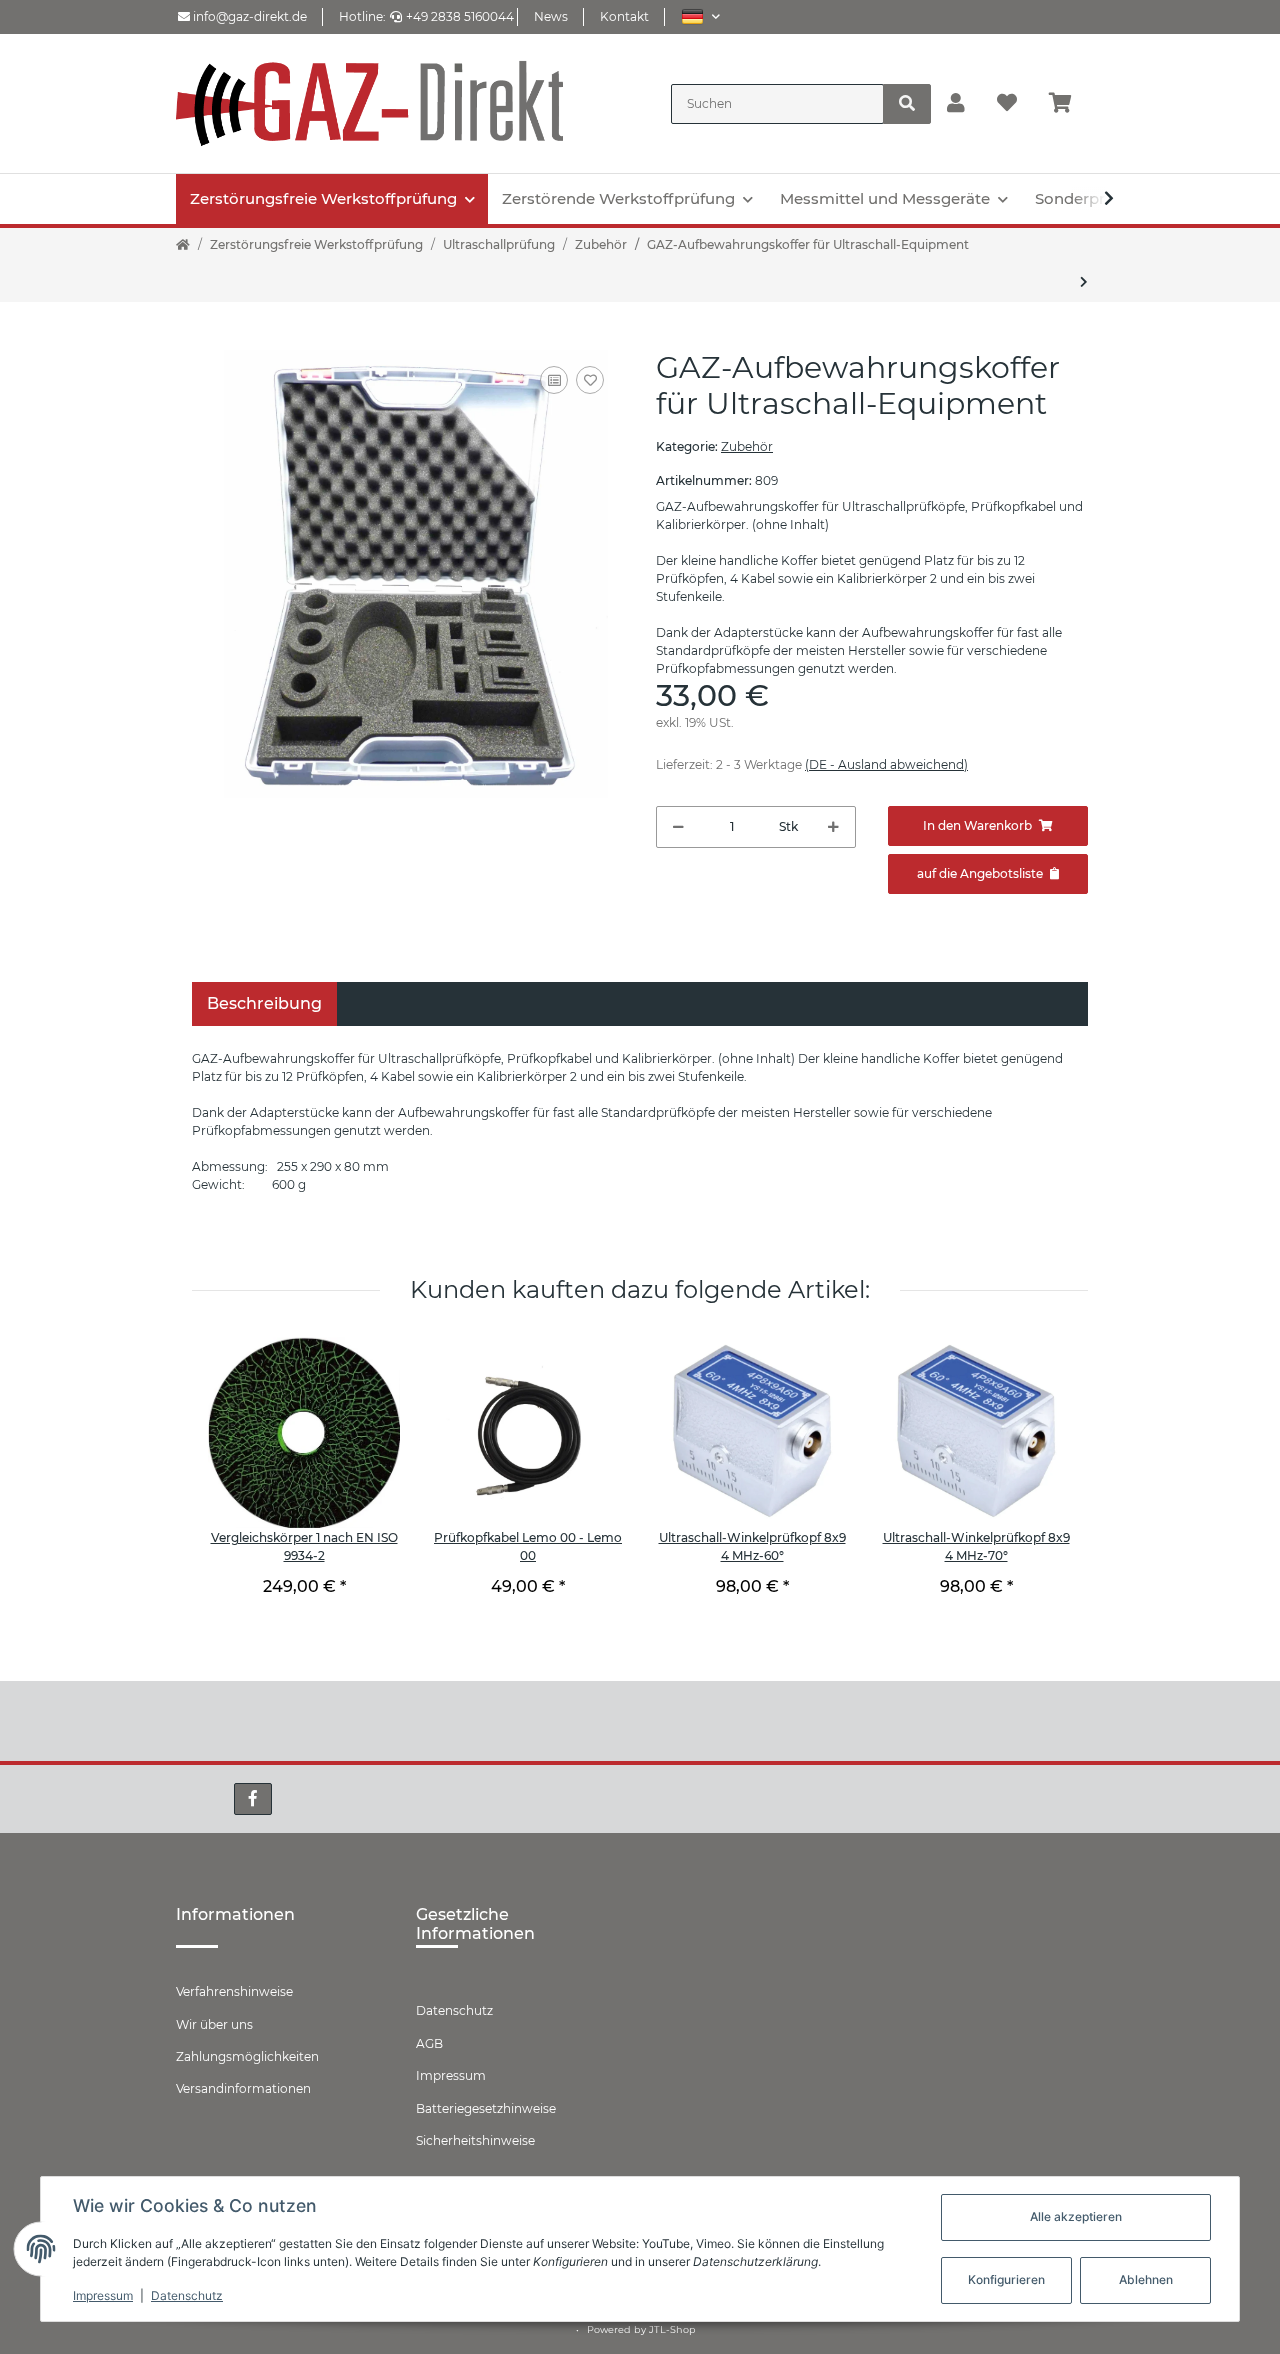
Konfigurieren (1006, 2279)
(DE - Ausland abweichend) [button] (886, 764)
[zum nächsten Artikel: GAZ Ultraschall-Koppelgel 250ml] (1084, 282)
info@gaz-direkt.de (248, 16)
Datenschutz (454, 2010)
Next (1040, 1485)
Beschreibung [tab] (264, 1003)
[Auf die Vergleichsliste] (554, 380)
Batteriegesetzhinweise (486, 2108)
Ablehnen (1146, 2279)
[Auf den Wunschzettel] (590, 380)
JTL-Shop (672, 2329)
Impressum (451, 2075)
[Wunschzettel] (1007, 104)
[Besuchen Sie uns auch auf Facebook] (253, 1799)
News (551, 16)
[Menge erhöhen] (833, 827)
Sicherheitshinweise (475, 2140)
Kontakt (624, 16)
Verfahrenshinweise (234, 1991)
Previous (240, 1485)
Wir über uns (214, 2024)
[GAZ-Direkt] (369, 103)
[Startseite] (183, 245)
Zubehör (747, 446)
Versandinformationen (243, 2088)
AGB (429, 2043)
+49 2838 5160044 (460, 16)
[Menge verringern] (678, 827)
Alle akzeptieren (1076, 2216)
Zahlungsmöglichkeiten (247, 2056)
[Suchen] (907, 104)
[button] (700, 16)
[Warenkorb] (1068, 104)
